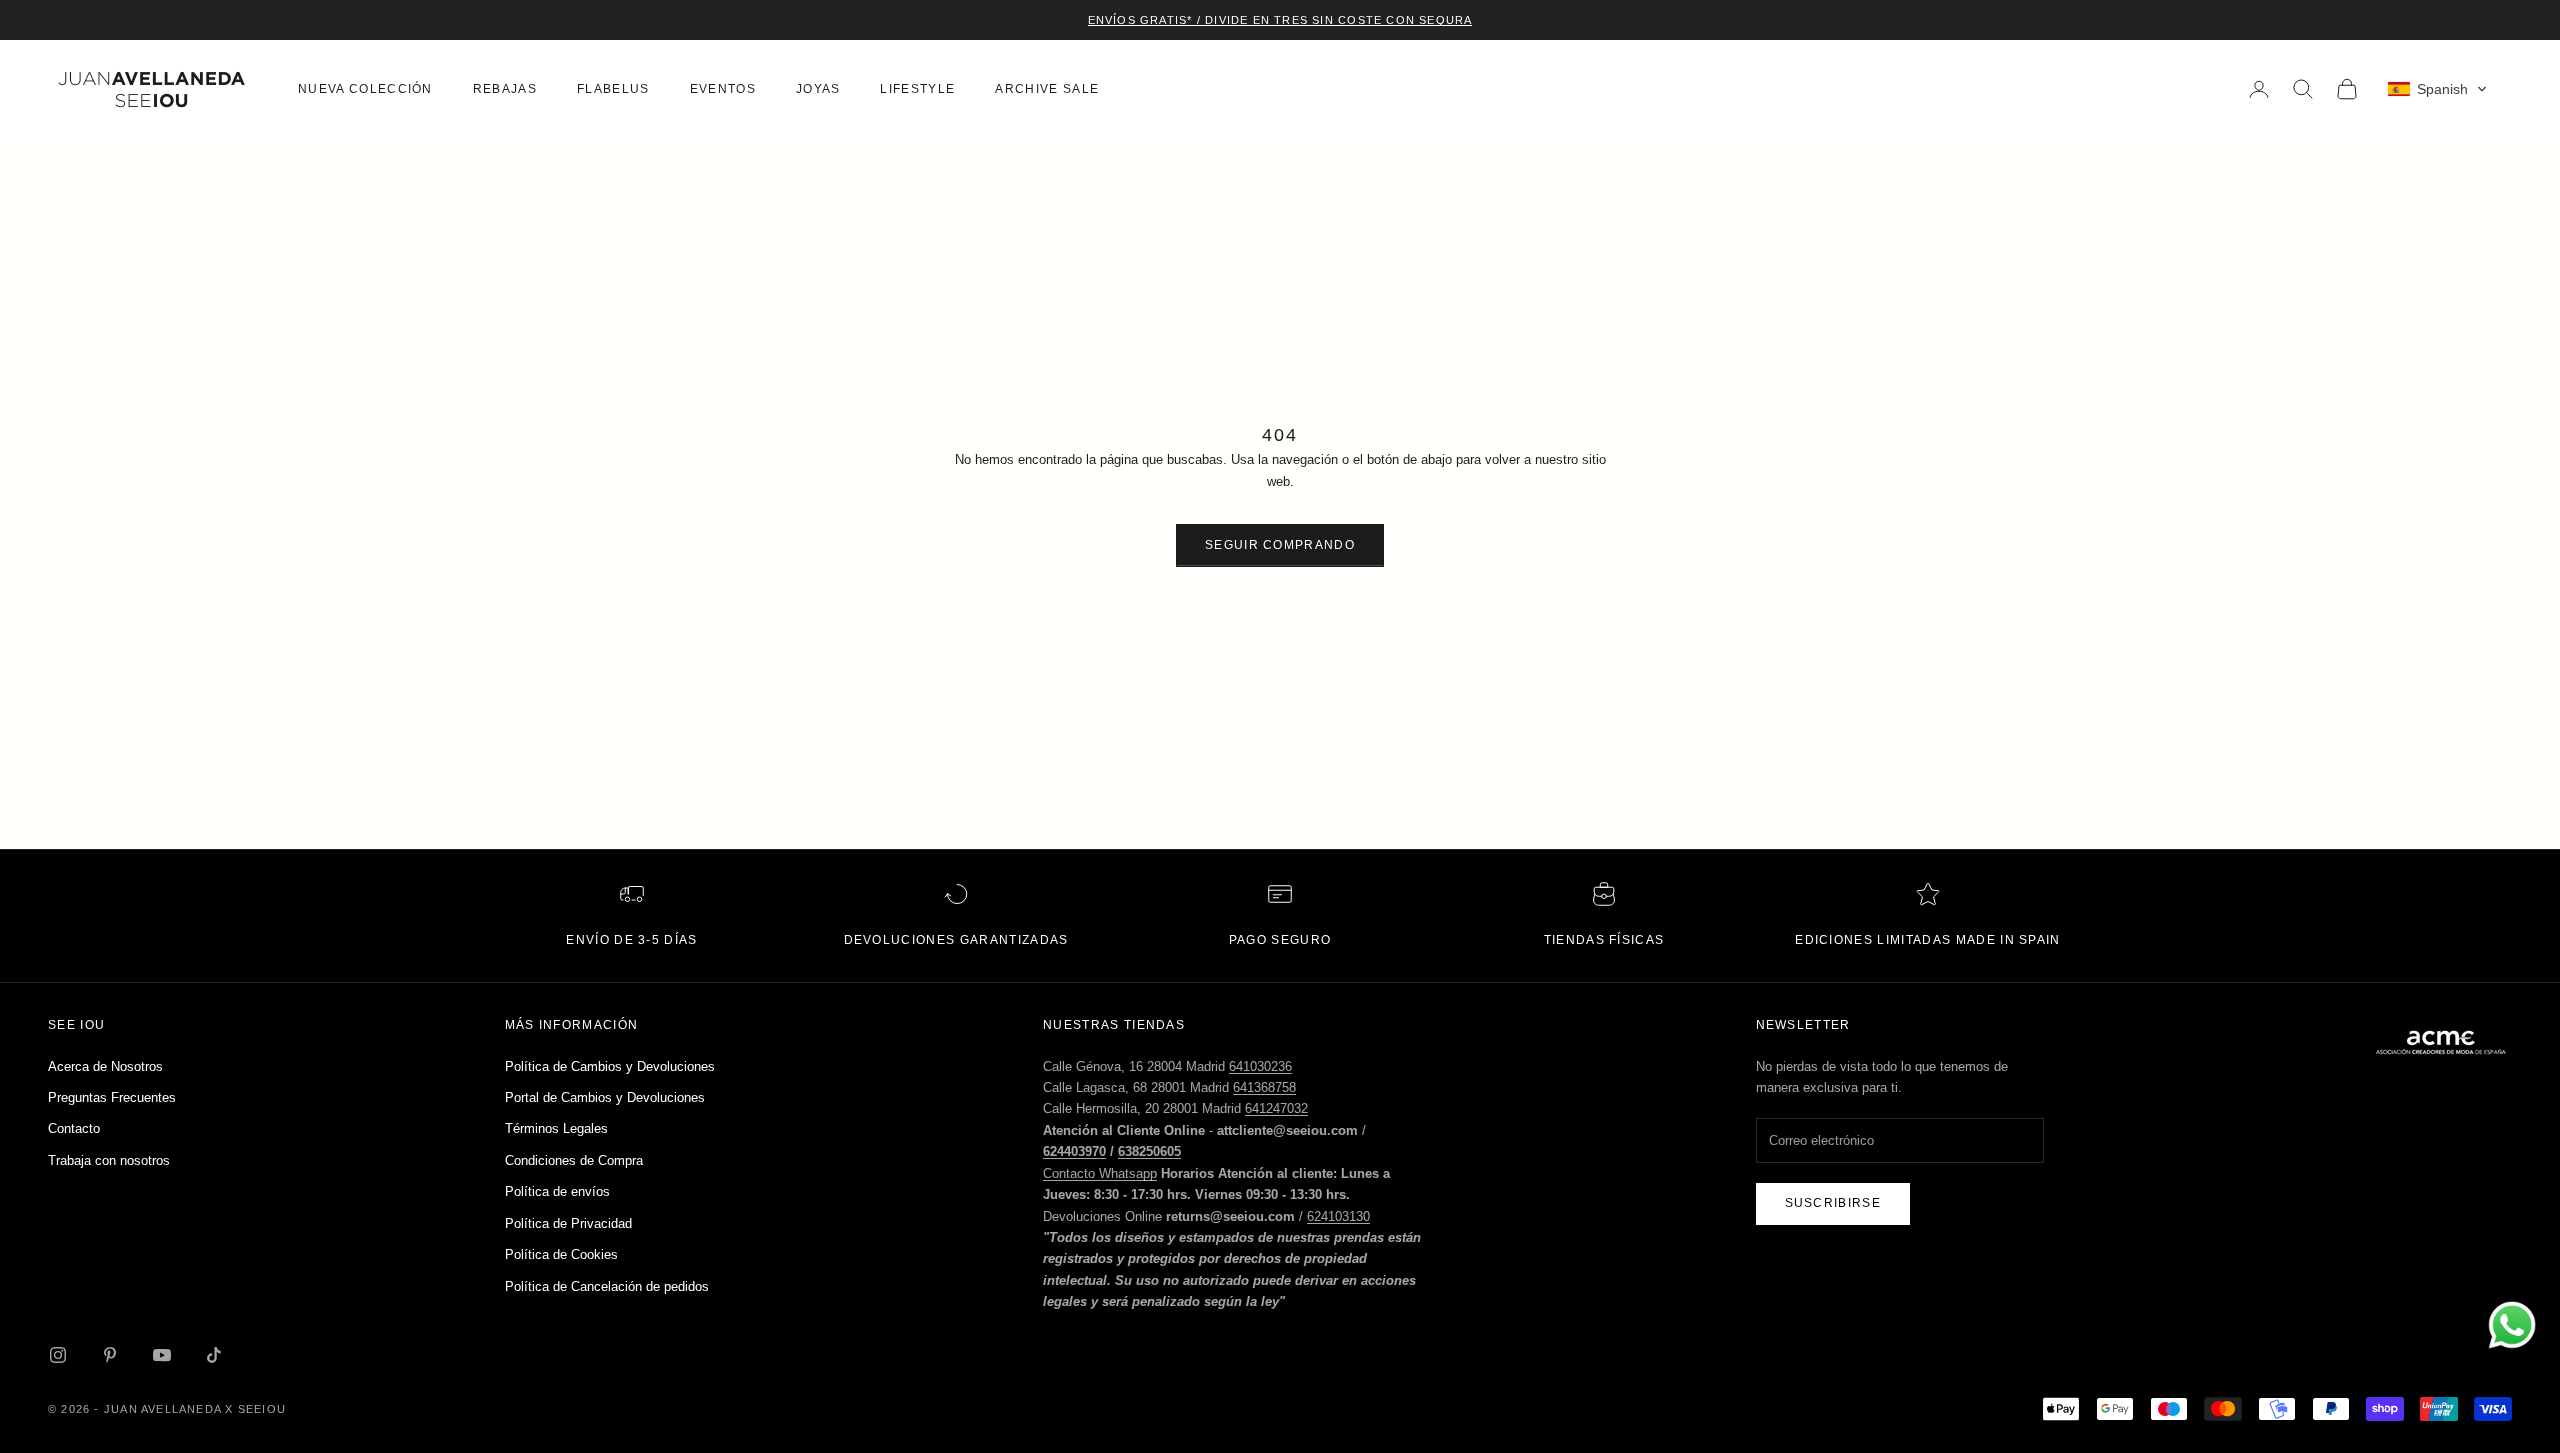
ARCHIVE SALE (1047, 89)
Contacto (74, 1128)
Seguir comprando (1280, 545)
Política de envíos (557, 1191)
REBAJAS (505, 89)
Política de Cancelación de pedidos (607, 1286)
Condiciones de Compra (574, 1160)
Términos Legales (556, 1128)
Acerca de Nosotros (105, 1066)
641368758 (1264, 1087)
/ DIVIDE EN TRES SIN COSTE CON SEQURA (1332, 20)
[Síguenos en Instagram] (58, 1355)
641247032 (1276, 1108)
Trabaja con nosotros (109, 1160)
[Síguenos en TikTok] (214, 1355)
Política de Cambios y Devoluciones (610, 1066)
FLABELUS (613, 89)
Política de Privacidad (568, 1223)
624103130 (1338, 1216)
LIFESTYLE (917, 89)
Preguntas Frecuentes (112, 1097)
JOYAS (818, 89)
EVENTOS (723, 89)
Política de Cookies (561, 1254)
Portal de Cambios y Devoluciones (605, 1097)
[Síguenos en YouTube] (162, 1355)
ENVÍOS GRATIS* (1140, 20)
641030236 (1260, 1066)
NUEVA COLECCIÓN (365, 89)
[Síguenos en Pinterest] (110, 1355)
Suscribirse (1833, 1203)
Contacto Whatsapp (1100, 1173)
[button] (2437, 89)
